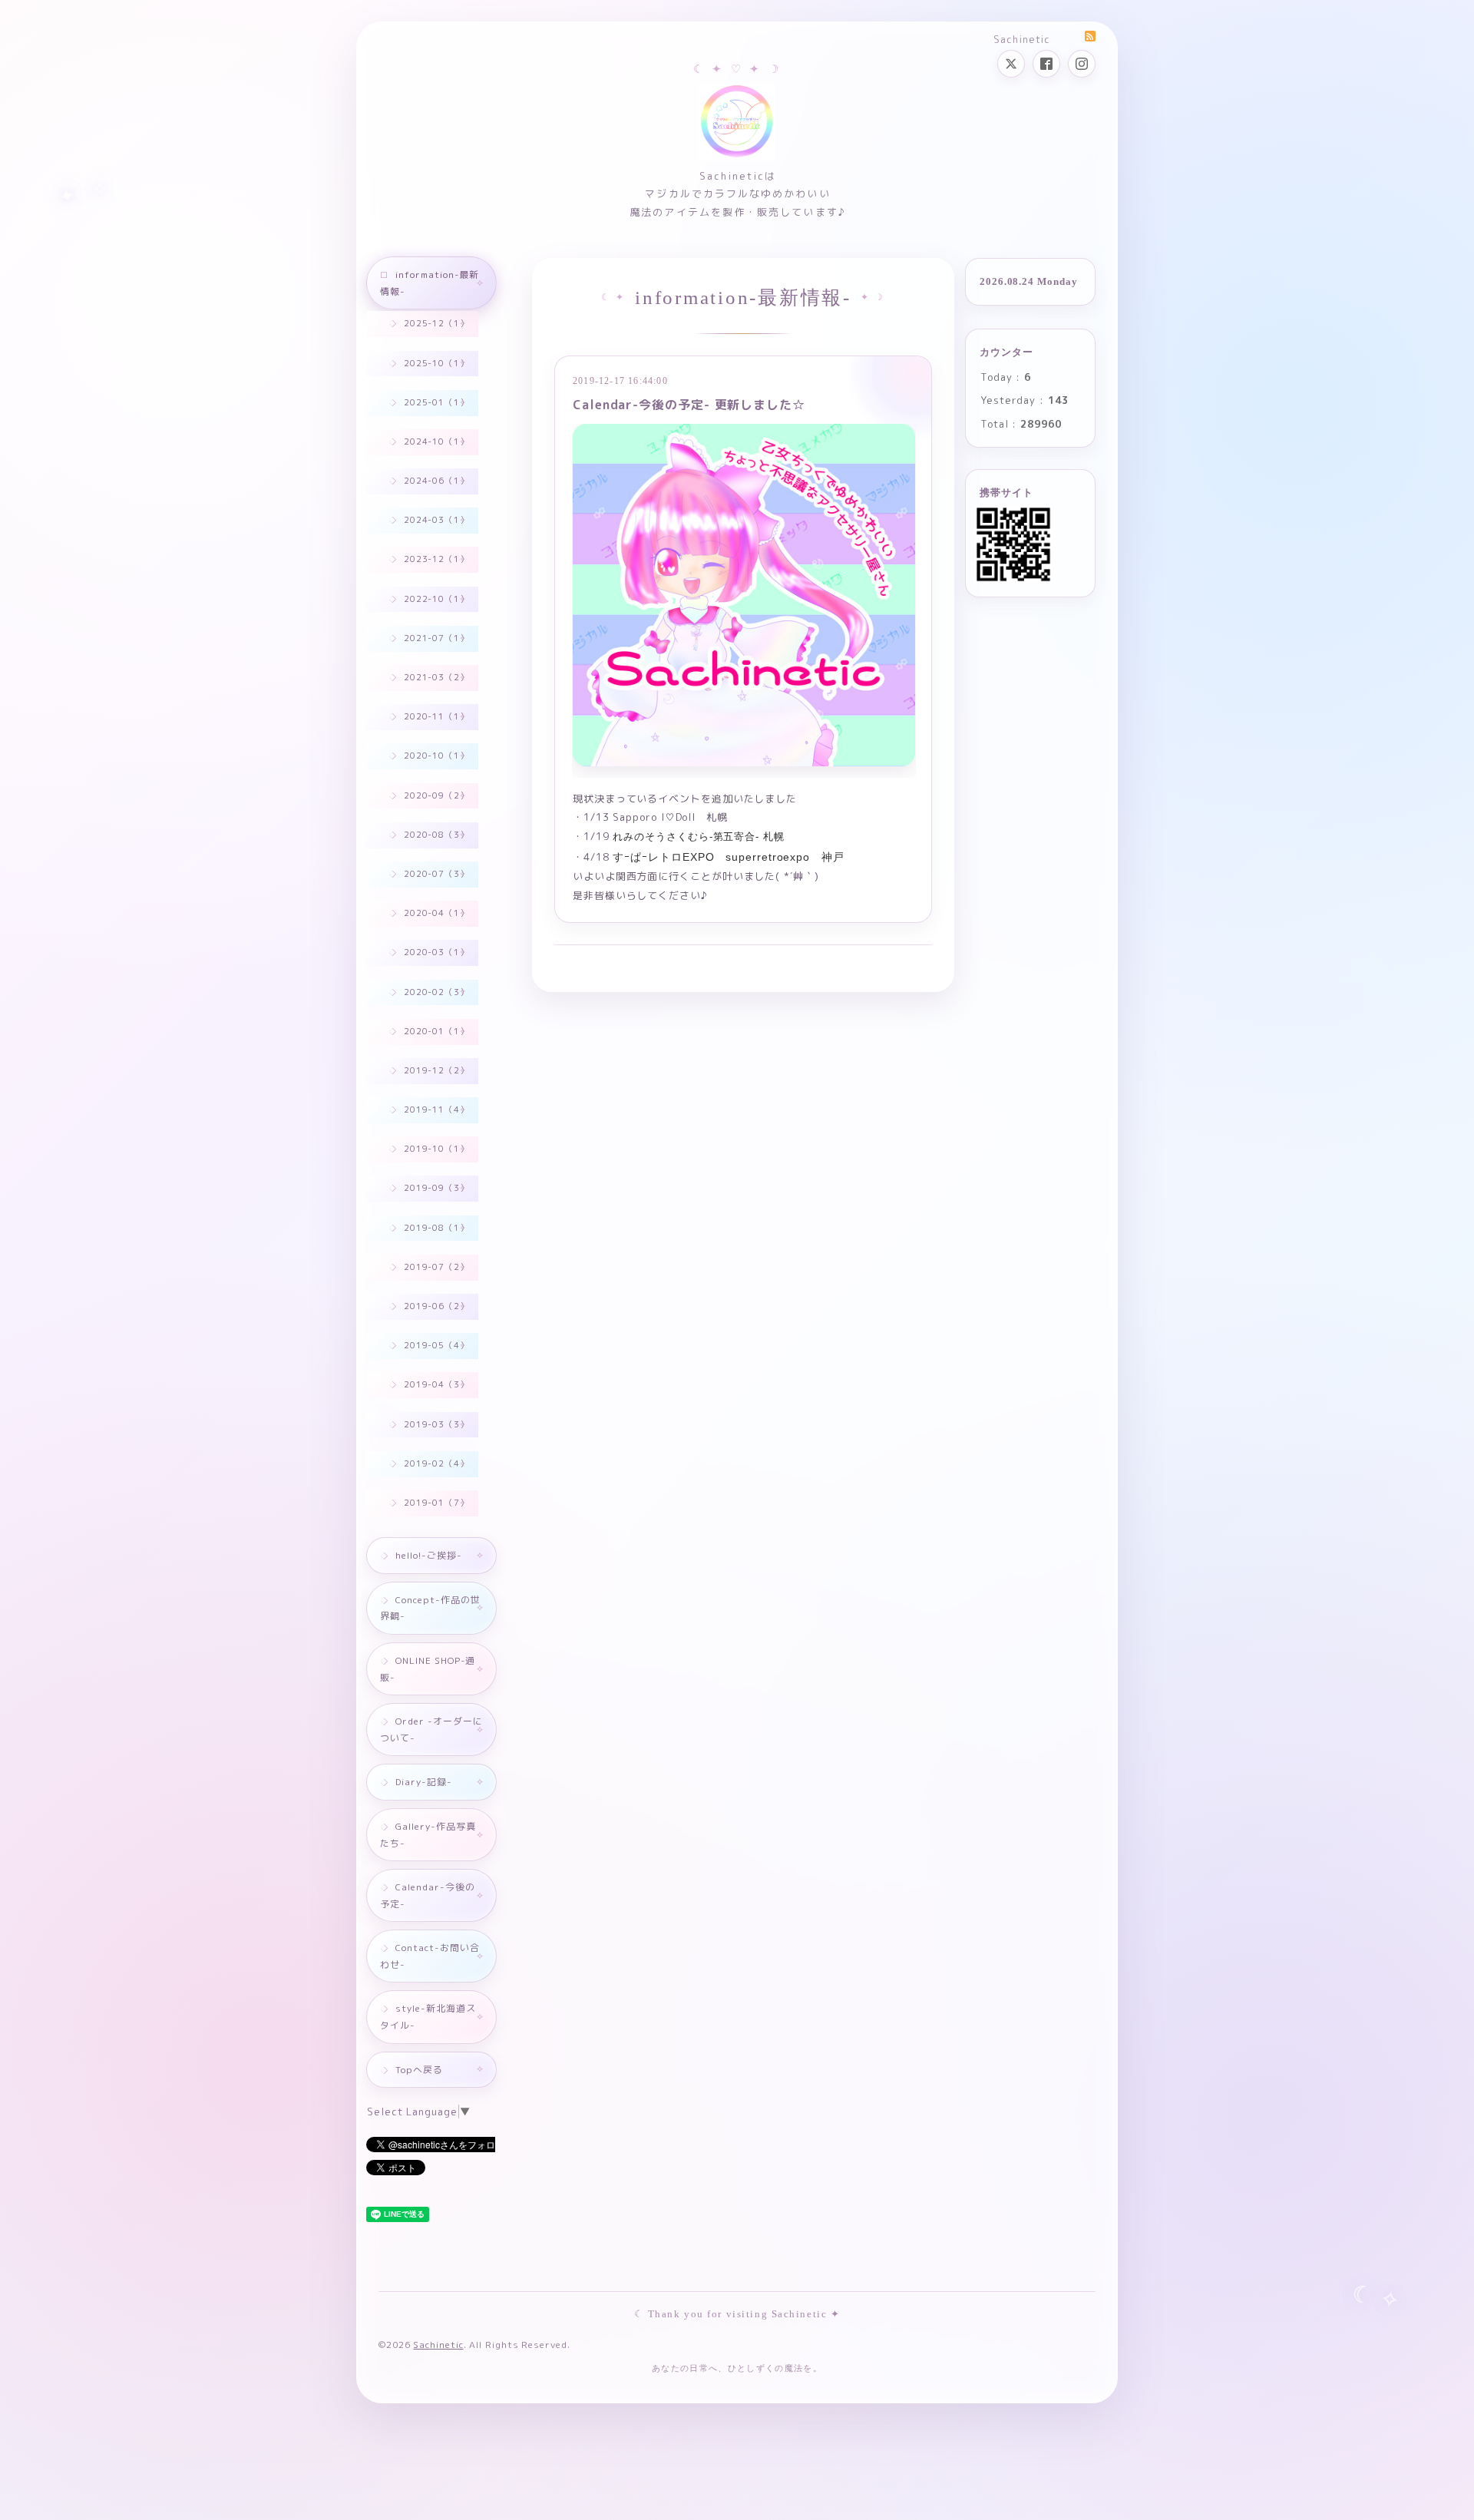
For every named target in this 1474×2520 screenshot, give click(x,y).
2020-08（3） (436, 835)
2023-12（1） (436, 559)
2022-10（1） (436, 599)
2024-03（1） (436, 520)
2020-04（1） (436, 913)
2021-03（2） (436, 677)
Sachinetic (438, 2345)
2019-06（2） (436, 1306)
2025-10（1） (436, 363)
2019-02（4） (436, 1463)
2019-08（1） (436, 1228)
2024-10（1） (436, 441)
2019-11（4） (436, 1110)
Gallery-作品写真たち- (428, 1835)
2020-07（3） (436, 874)
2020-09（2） (436, 795)
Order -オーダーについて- (431, 1730)
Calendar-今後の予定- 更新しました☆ (689, 405)
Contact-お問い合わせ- (430, 1956)
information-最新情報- (430, 283)
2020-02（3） (436, 992)
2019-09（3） (436, 1188)
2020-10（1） (436, 756)
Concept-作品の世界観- (430, 1608)
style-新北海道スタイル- (428, 2017)
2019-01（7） (436, 1503)
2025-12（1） (436, 323)
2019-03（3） (436, 1424)
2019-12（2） (436, 1070)
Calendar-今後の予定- (428, 1895)
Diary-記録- (424, 1782)
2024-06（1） (436, 481)
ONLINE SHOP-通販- (428, 1669)
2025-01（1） (436, 402)
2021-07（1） (436, 638)
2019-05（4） (436, 1345)
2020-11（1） (436, 716)
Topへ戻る (419, 2070)
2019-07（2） (436, 1267)
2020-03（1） (436, 952)
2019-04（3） (436, 1384)
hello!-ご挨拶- (429, 1555)
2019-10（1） (436, 1149)
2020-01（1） (436, 1031)
